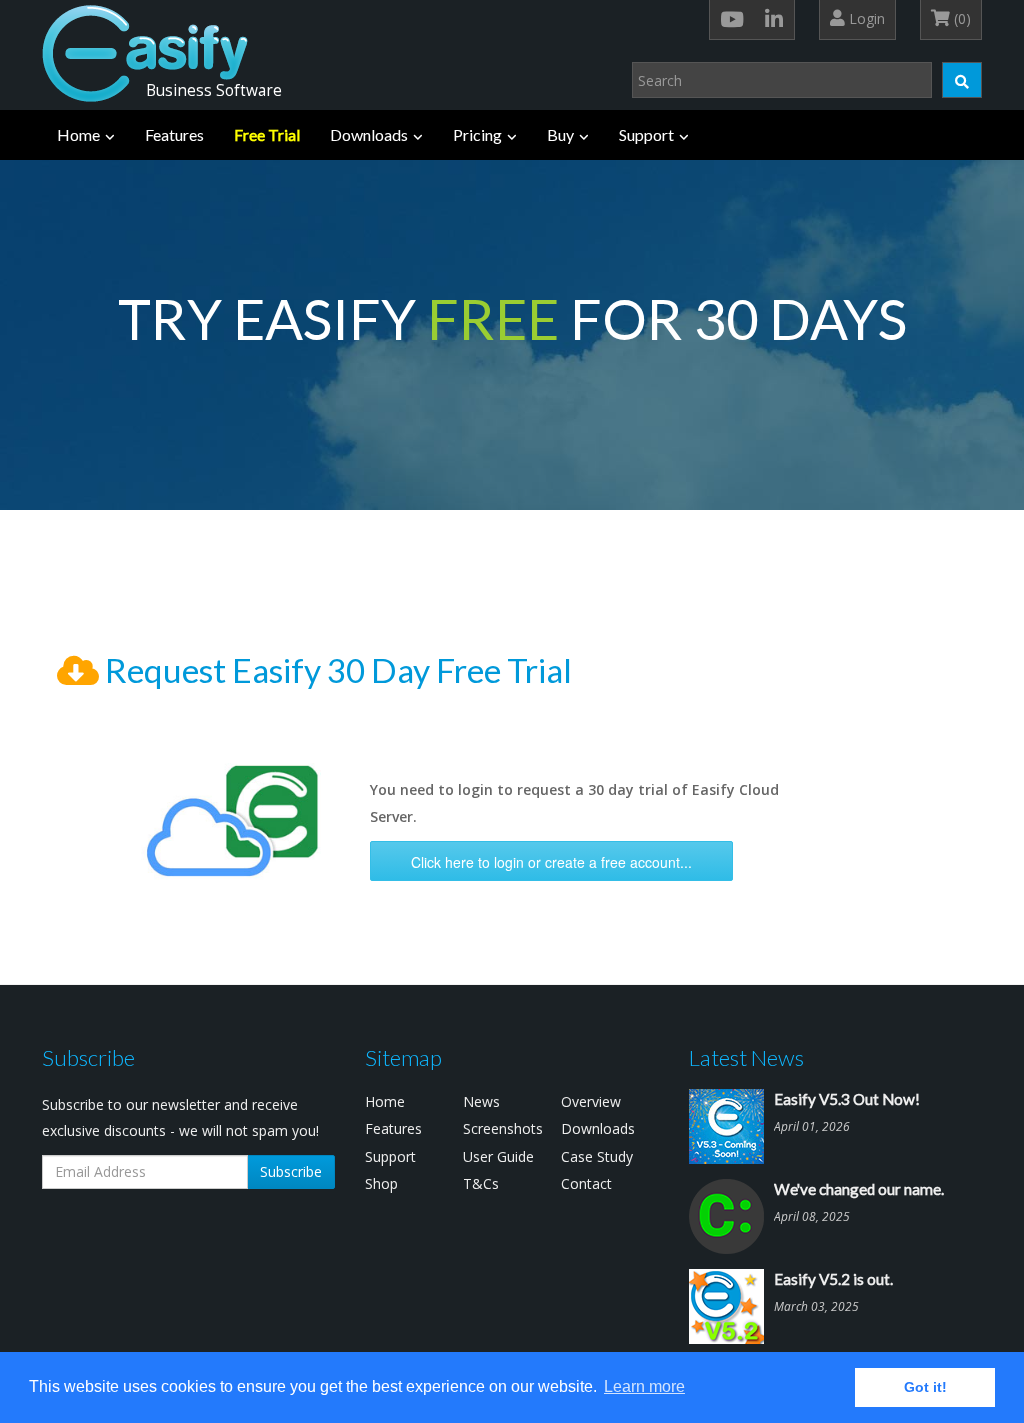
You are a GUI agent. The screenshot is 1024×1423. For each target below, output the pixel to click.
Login (865, 18)
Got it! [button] (925, 1387)
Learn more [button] (644, 1386)
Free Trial (267, 134)
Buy (560, 134)
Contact (586, 1183)
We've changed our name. (859, 1189)
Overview (591, 1101)
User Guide (498, 1156)
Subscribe (291, 1171)
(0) (960, 18)
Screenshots (503, 1128)
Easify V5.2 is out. (833, 1279)
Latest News (746, 1057)
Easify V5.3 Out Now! (847, 1099)
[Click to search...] (962, 80)
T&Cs (481, 1183)
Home (78, 134)
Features (174, 134)
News (481, 1101)
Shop (381, 1183)
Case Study (597, 1156)
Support (646, 134)
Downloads (369, 134)
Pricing (477, 134)
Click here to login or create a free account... (551, 862)
